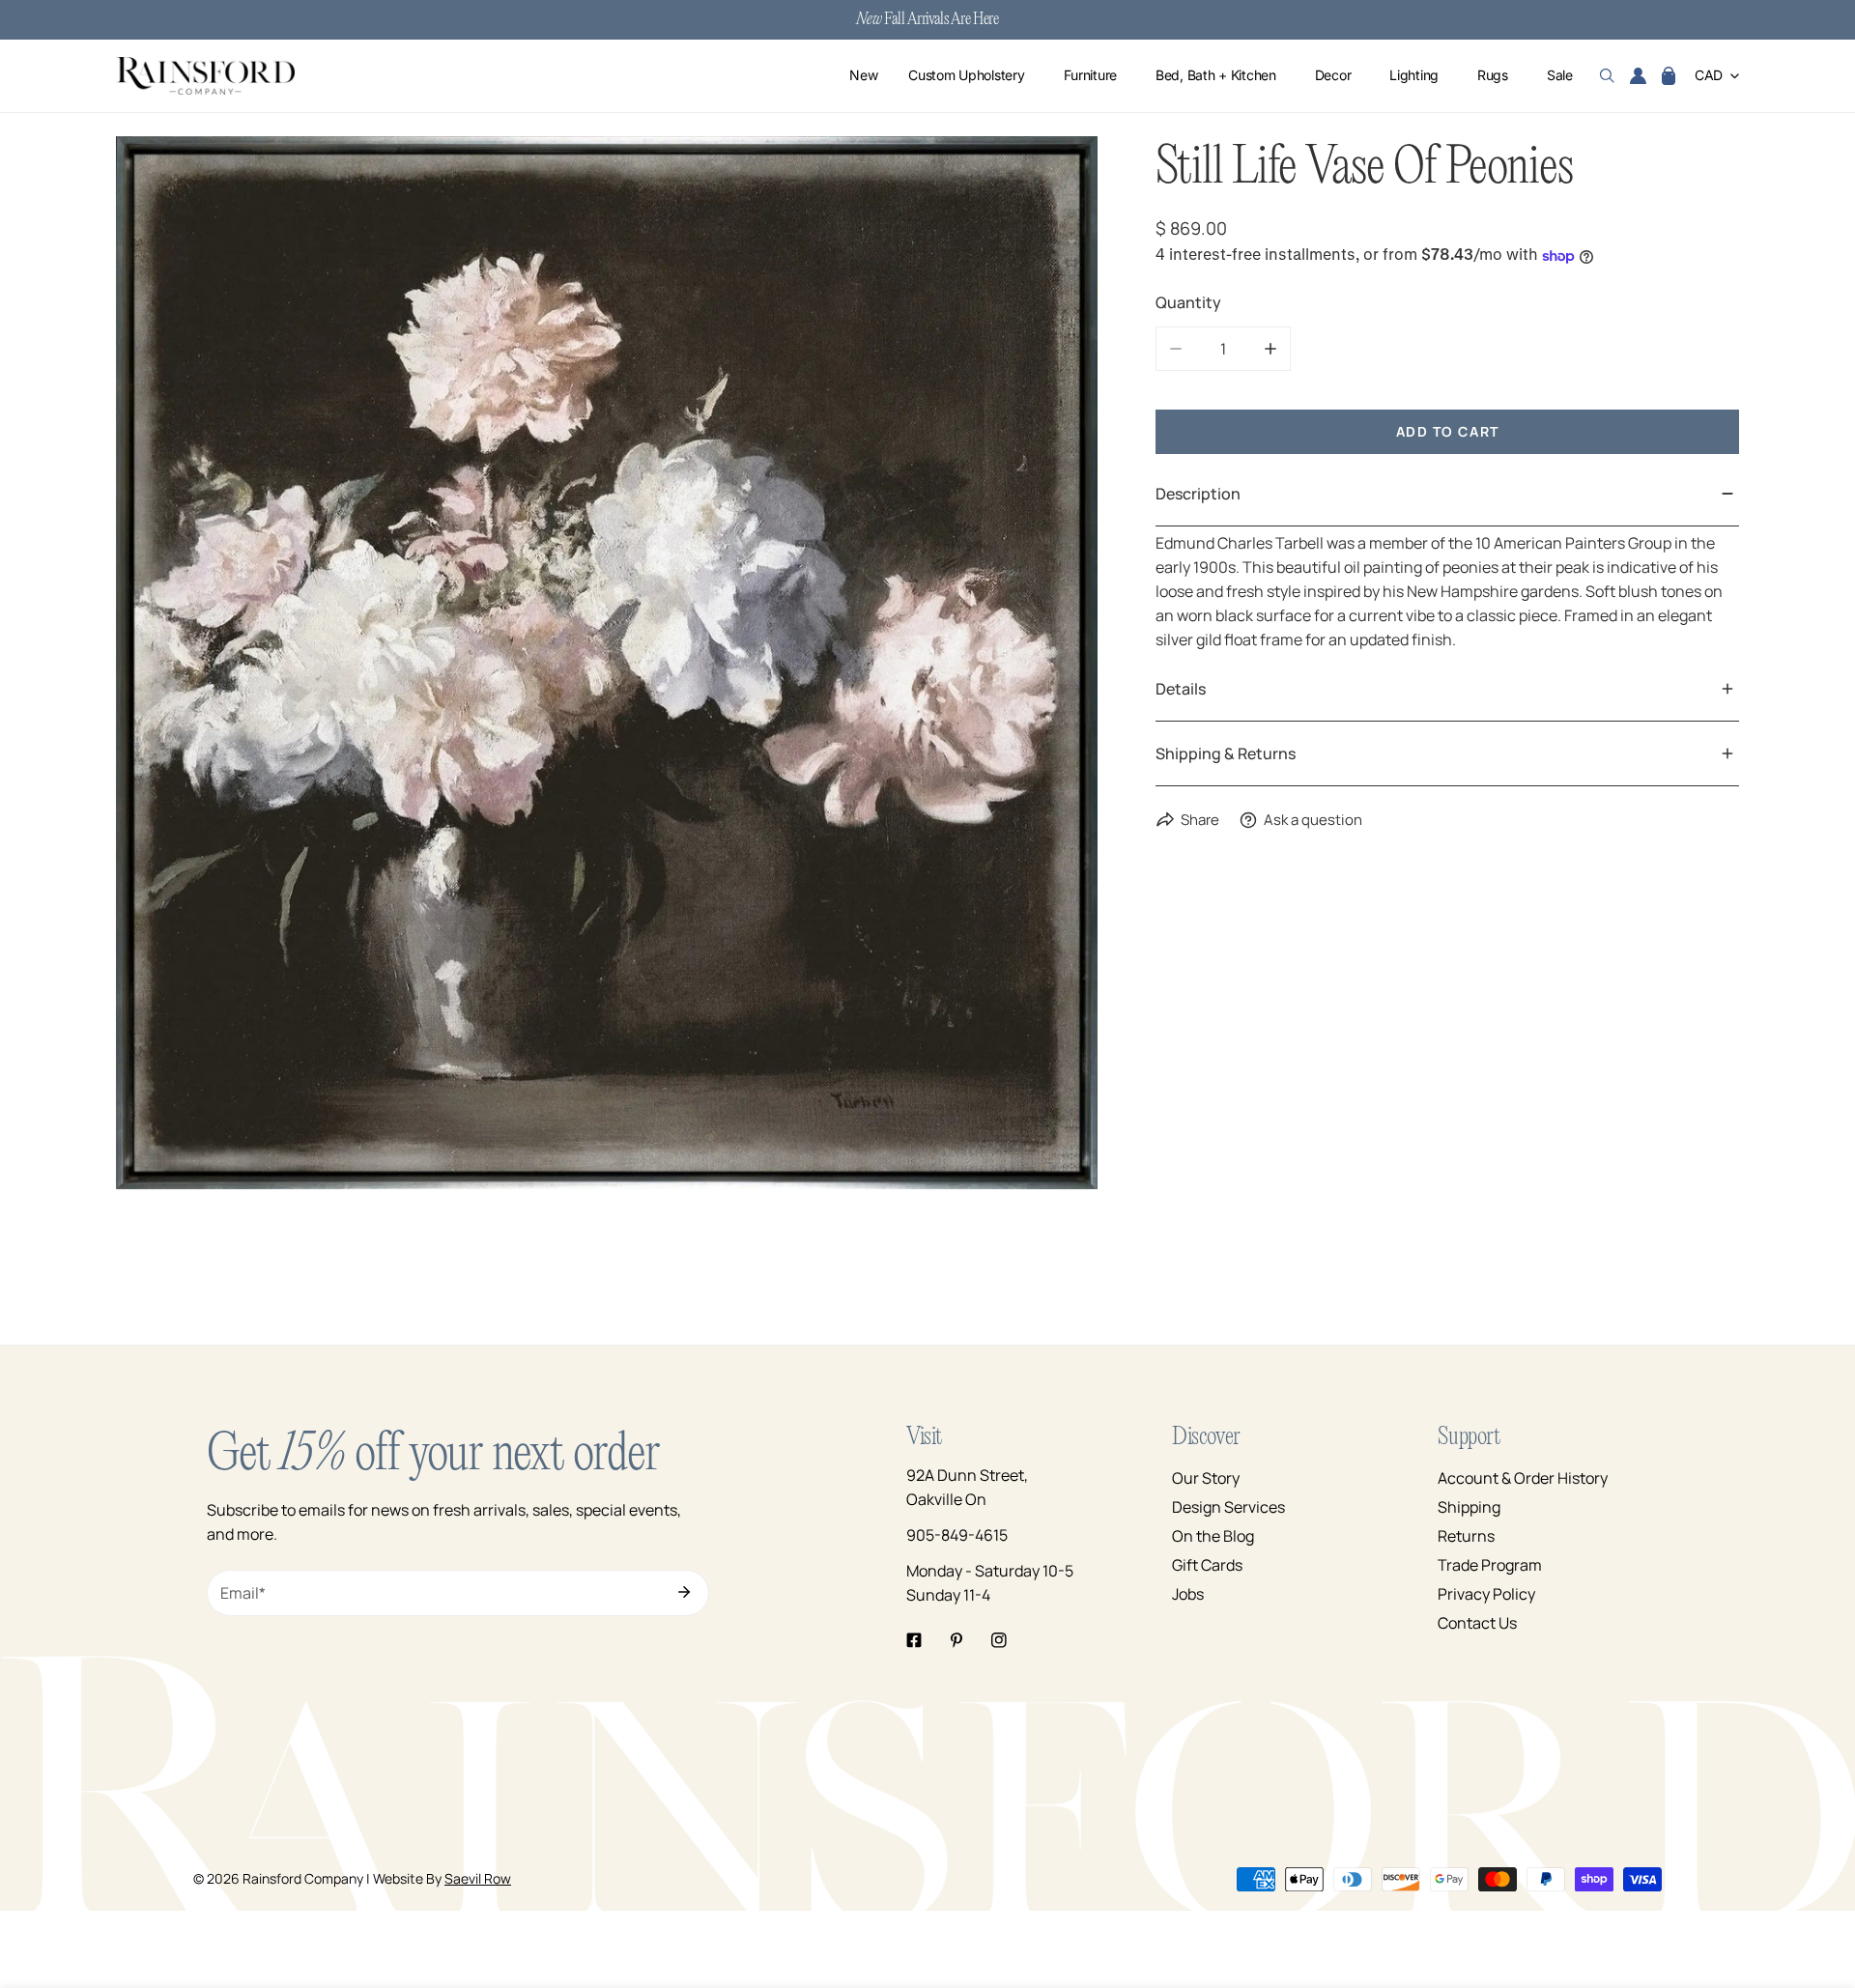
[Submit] (684, 1592)
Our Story (1206, 1478)
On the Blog (1213, 1536)
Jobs (1188, 1594)
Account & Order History (1523, 1478)
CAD (1709, 76)
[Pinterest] (956, 1640)
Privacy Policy (1486, 1594)
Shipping (1469, 1507)
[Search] (1607, 76)
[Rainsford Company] (205, 76)
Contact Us (1477, 1623)
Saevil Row (478, 1878)
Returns (1466, 1536)
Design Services (1228, 1507)
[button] (1669, 76)
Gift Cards (1207, 1565)
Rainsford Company (303, 1878)
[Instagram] (999, 1640)
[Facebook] (914, 1640)
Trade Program (1490, 1565)
